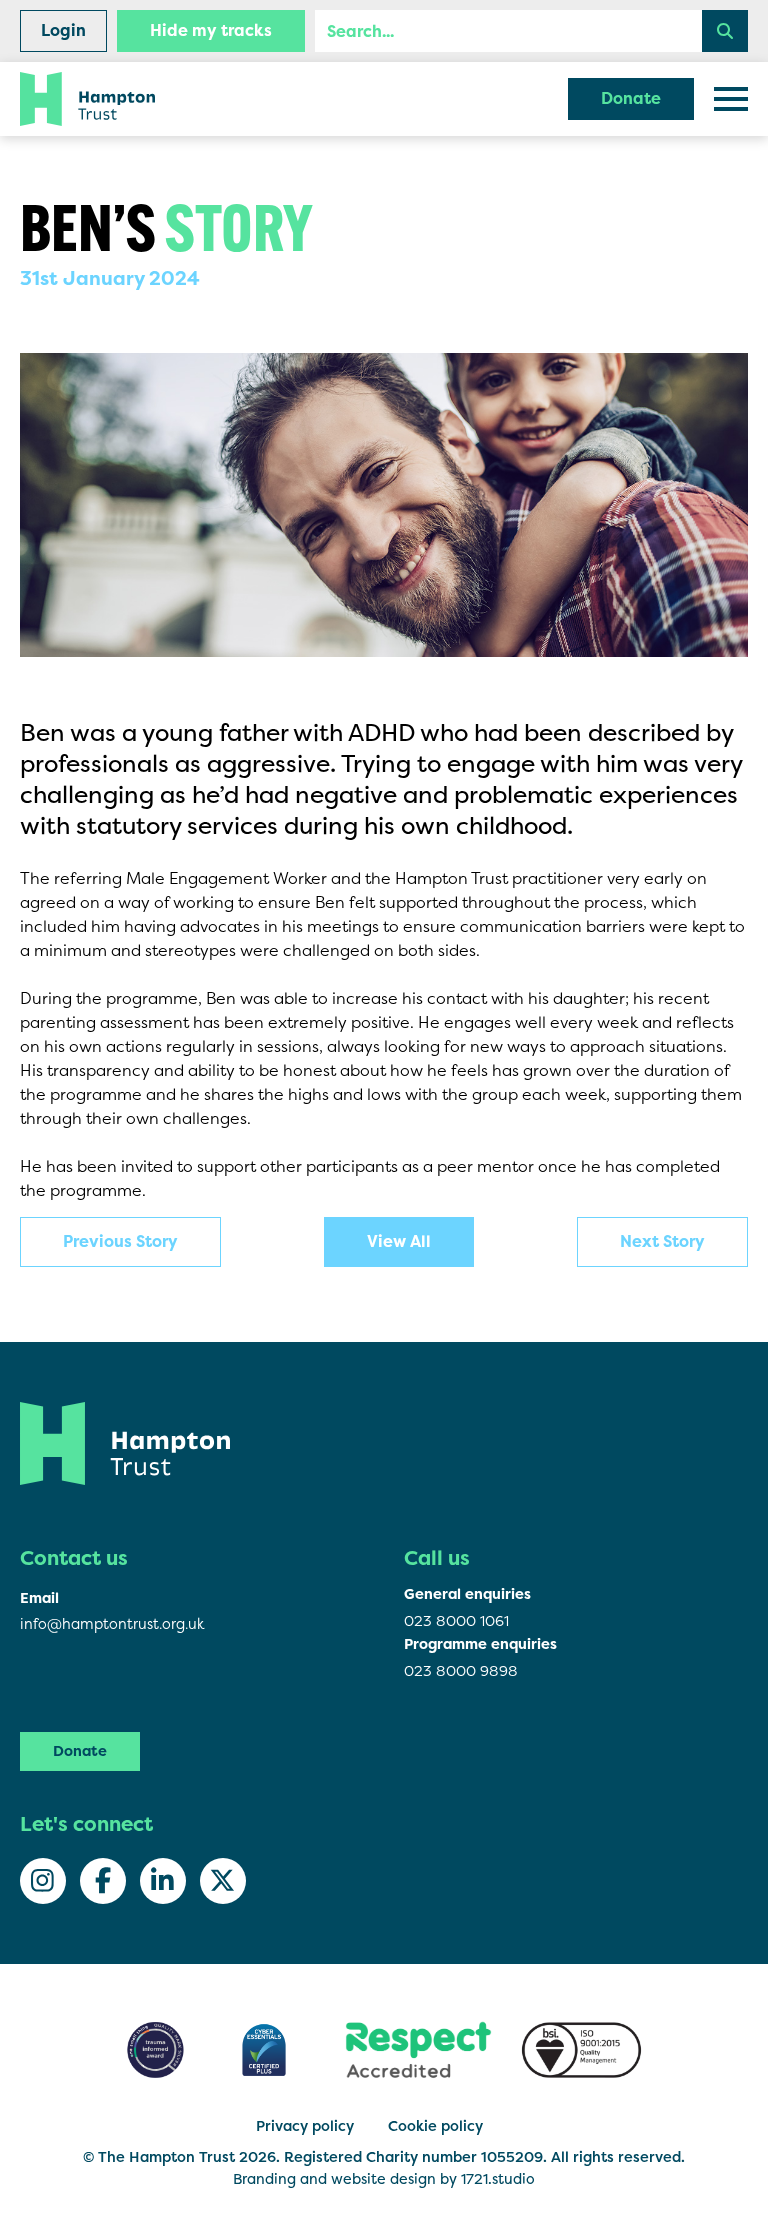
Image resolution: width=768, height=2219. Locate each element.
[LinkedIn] (163, 1881)
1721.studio (498, 2178)
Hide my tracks (211, 30)
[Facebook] (103, 1881)
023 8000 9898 (461, 1670)
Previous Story (120, 1241)
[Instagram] (43, 1881)
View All (399, 1241)
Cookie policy (435, 2125)
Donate (631, 98)
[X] (223, 1881)
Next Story (662, 1241)
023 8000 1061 (456, 1620)
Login (63, 30)
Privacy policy (305, 2125)
